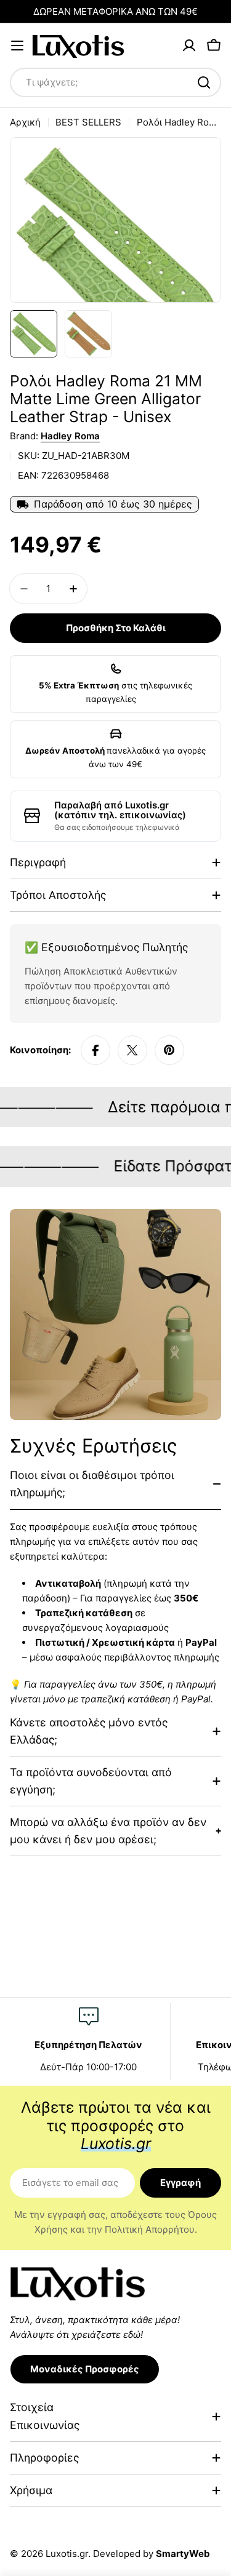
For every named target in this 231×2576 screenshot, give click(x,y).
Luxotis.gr (67, 2554)
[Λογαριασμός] (189, 46)
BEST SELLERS (88, 122)
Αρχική (25, 122)
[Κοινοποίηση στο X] (132, 1050)
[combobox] (115, 82)
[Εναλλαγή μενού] (17, 46)
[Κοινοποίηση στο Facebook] (95, 1050)
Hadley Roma (70, 436)
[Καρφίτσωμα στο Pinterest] (169, 1050)
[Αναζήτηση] (204, 82)
